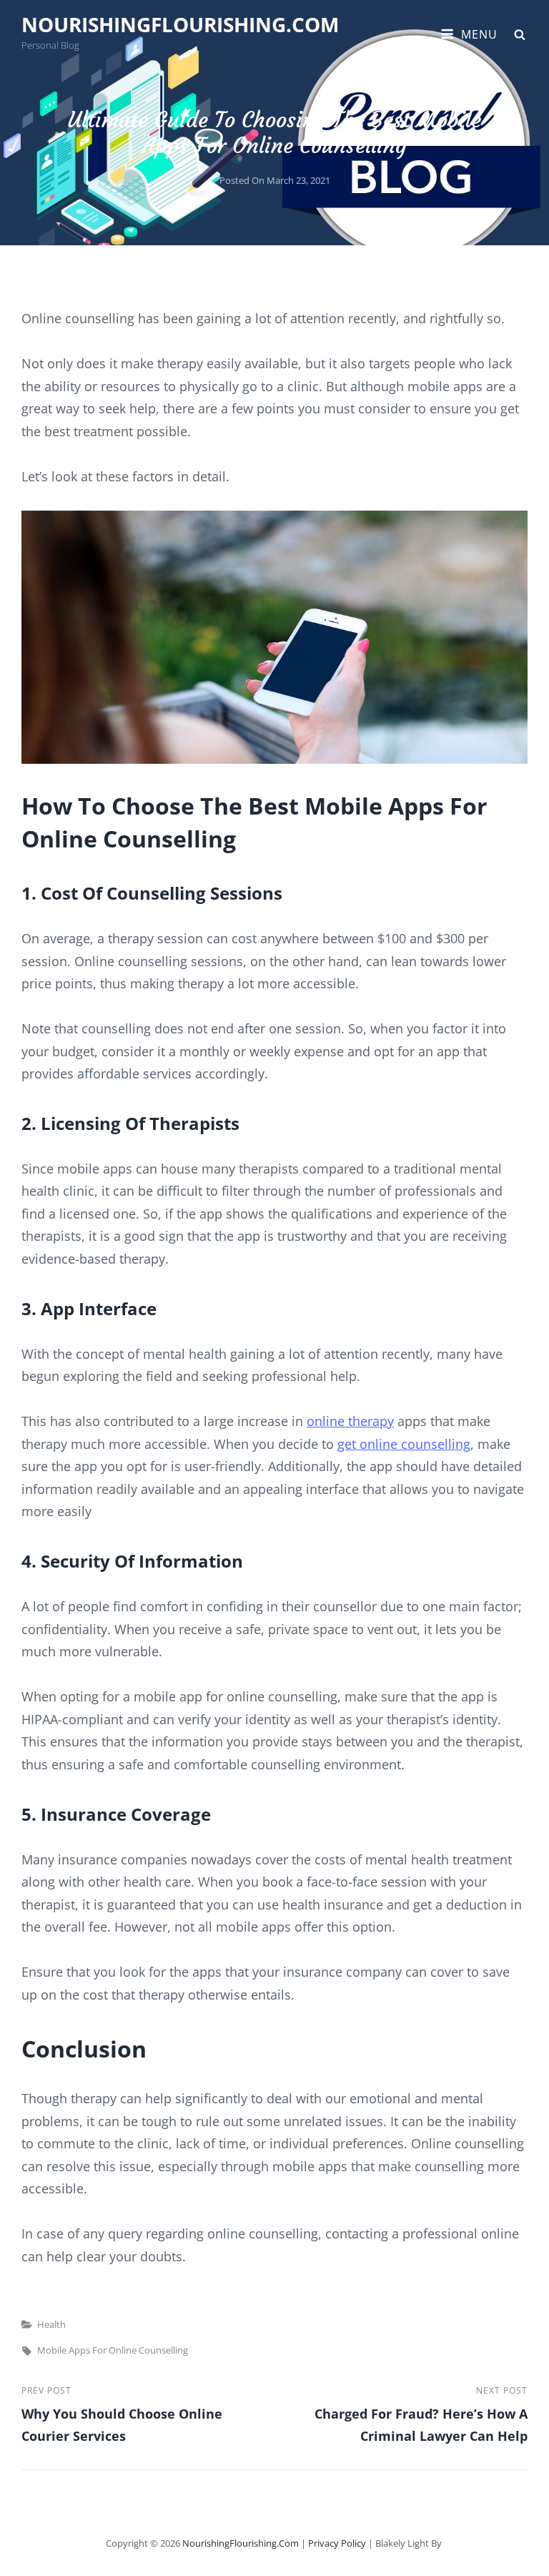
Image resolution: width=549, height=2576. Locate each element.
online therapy (350, 1421)
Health (51, 2324)
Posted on (275, 180)
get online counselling (404, 1444)
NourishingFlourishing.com (180, 24)
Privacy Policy (337, 2543)
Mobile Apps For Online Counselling (113, 2350)
